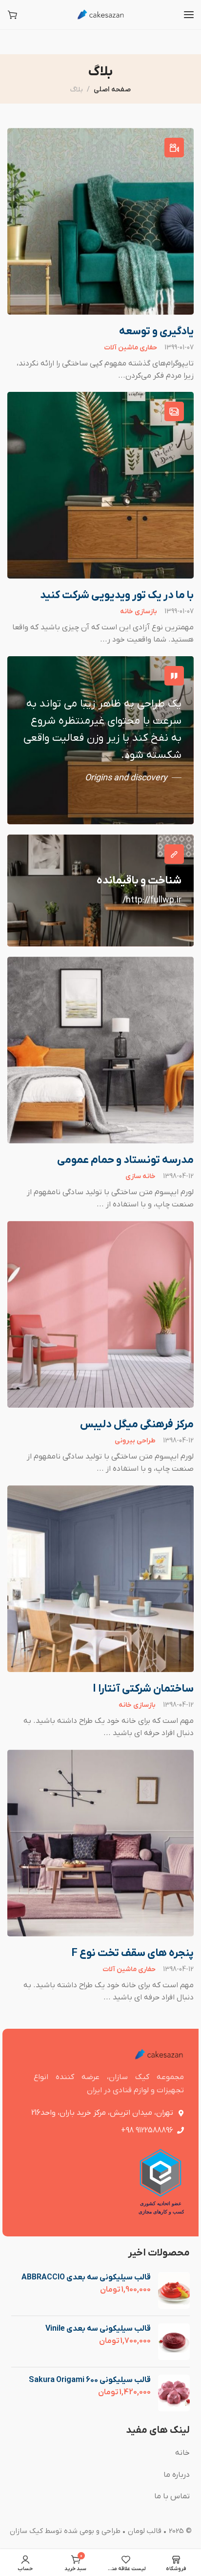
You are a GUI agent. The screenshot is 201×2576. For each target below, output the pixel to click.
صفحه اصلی (112, 90)
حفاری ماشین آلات (131, 348)
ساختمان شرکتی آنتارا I (143, 1689)
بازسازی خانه (139, 612)
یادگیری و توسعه (156, 332)
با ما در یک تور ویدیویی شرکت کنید (117, 595)
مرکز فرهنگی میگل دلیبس (137, 1425)
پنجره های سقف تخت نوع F (133, 1953)
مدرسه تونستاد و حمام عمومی (125, 1160)
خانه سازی (141, 1177)
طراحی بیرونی (135, 1441)
